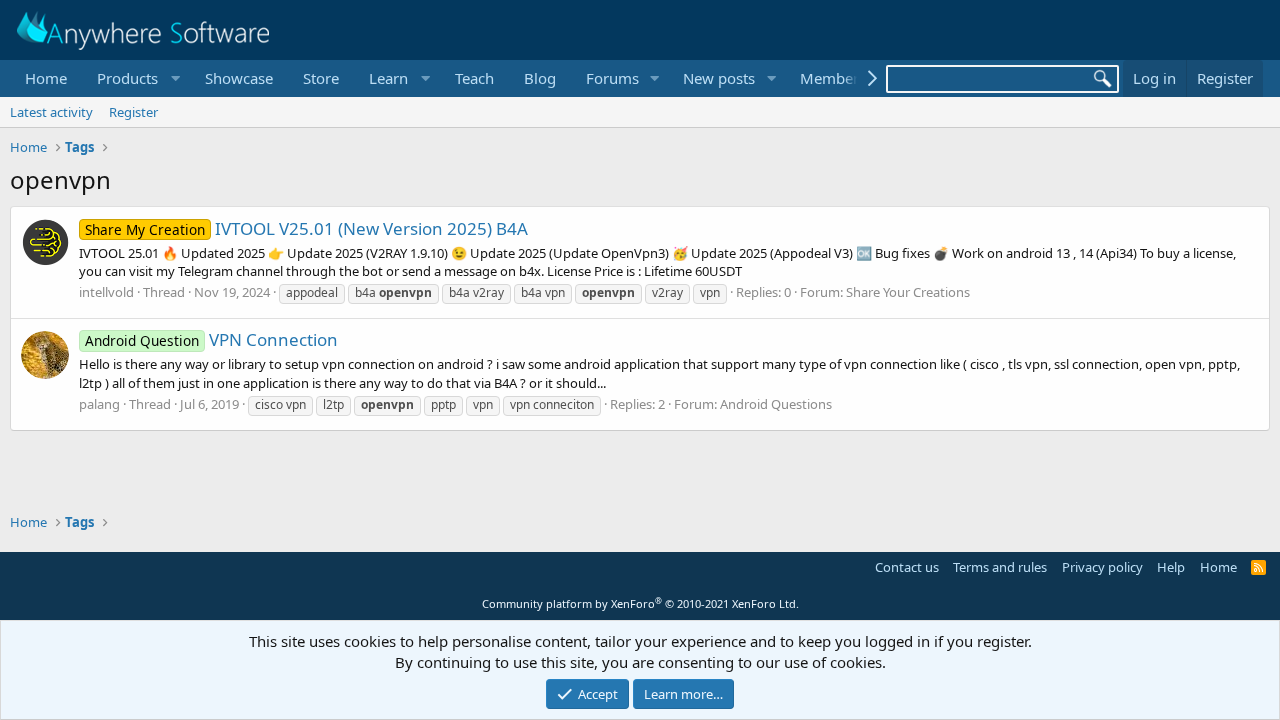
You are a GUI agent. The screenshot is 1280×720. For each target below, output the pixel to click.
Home (46, 78)
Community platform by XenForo (640, 603)
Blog (540, 78)
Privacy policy (1102, 567)
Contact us (907, 567)
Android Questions (776, 404)
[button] (136, 78)
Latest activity (51, 112)
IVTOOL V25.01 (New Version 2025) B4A (306, 228)
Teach (474, 78)
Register (133, 112)
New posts (719, 78)
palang (99, 404)
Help (1171, 567)
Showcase (239, 78)
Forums (612, 78)
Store (321, 78)
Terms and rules (1000, 567)
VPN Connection (211, 339)
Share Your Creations (908, 292)
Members (833, 78)
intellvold (106, 292)
